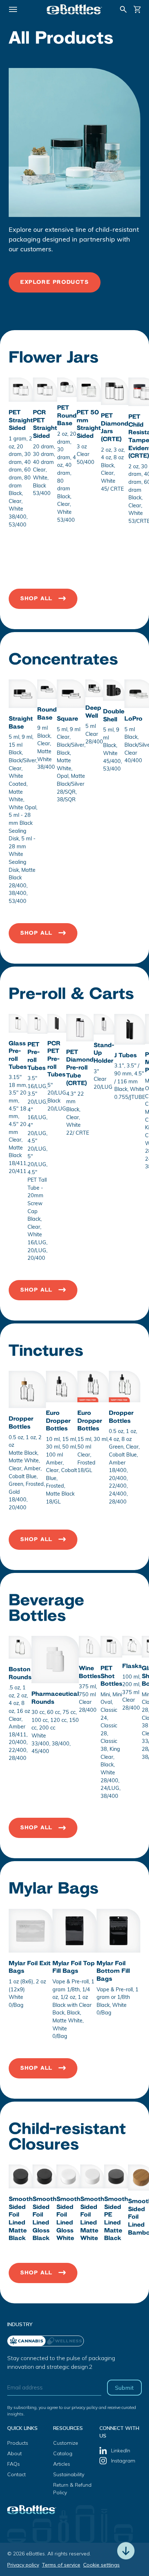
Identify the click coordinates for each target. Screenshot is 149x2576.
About (14, 2453)
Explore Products (55, 282)
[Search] (123, 9)
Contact (16, 2474)
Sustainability (69, 2474)
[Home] (74, 9)
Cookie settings (101, 2565)
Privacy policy (23, 2565)
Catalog (63, 2453)
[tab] (65, 2341)
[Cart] (137, 9)
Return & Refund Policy (72, 2489)
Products (18, 2443)
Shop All (36, 599)
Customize (66, 2443)
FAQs (14, 2464)
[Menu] (13, 9)
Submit (124, 2388)
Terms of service (61, 2565)
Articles (62, 2464)
